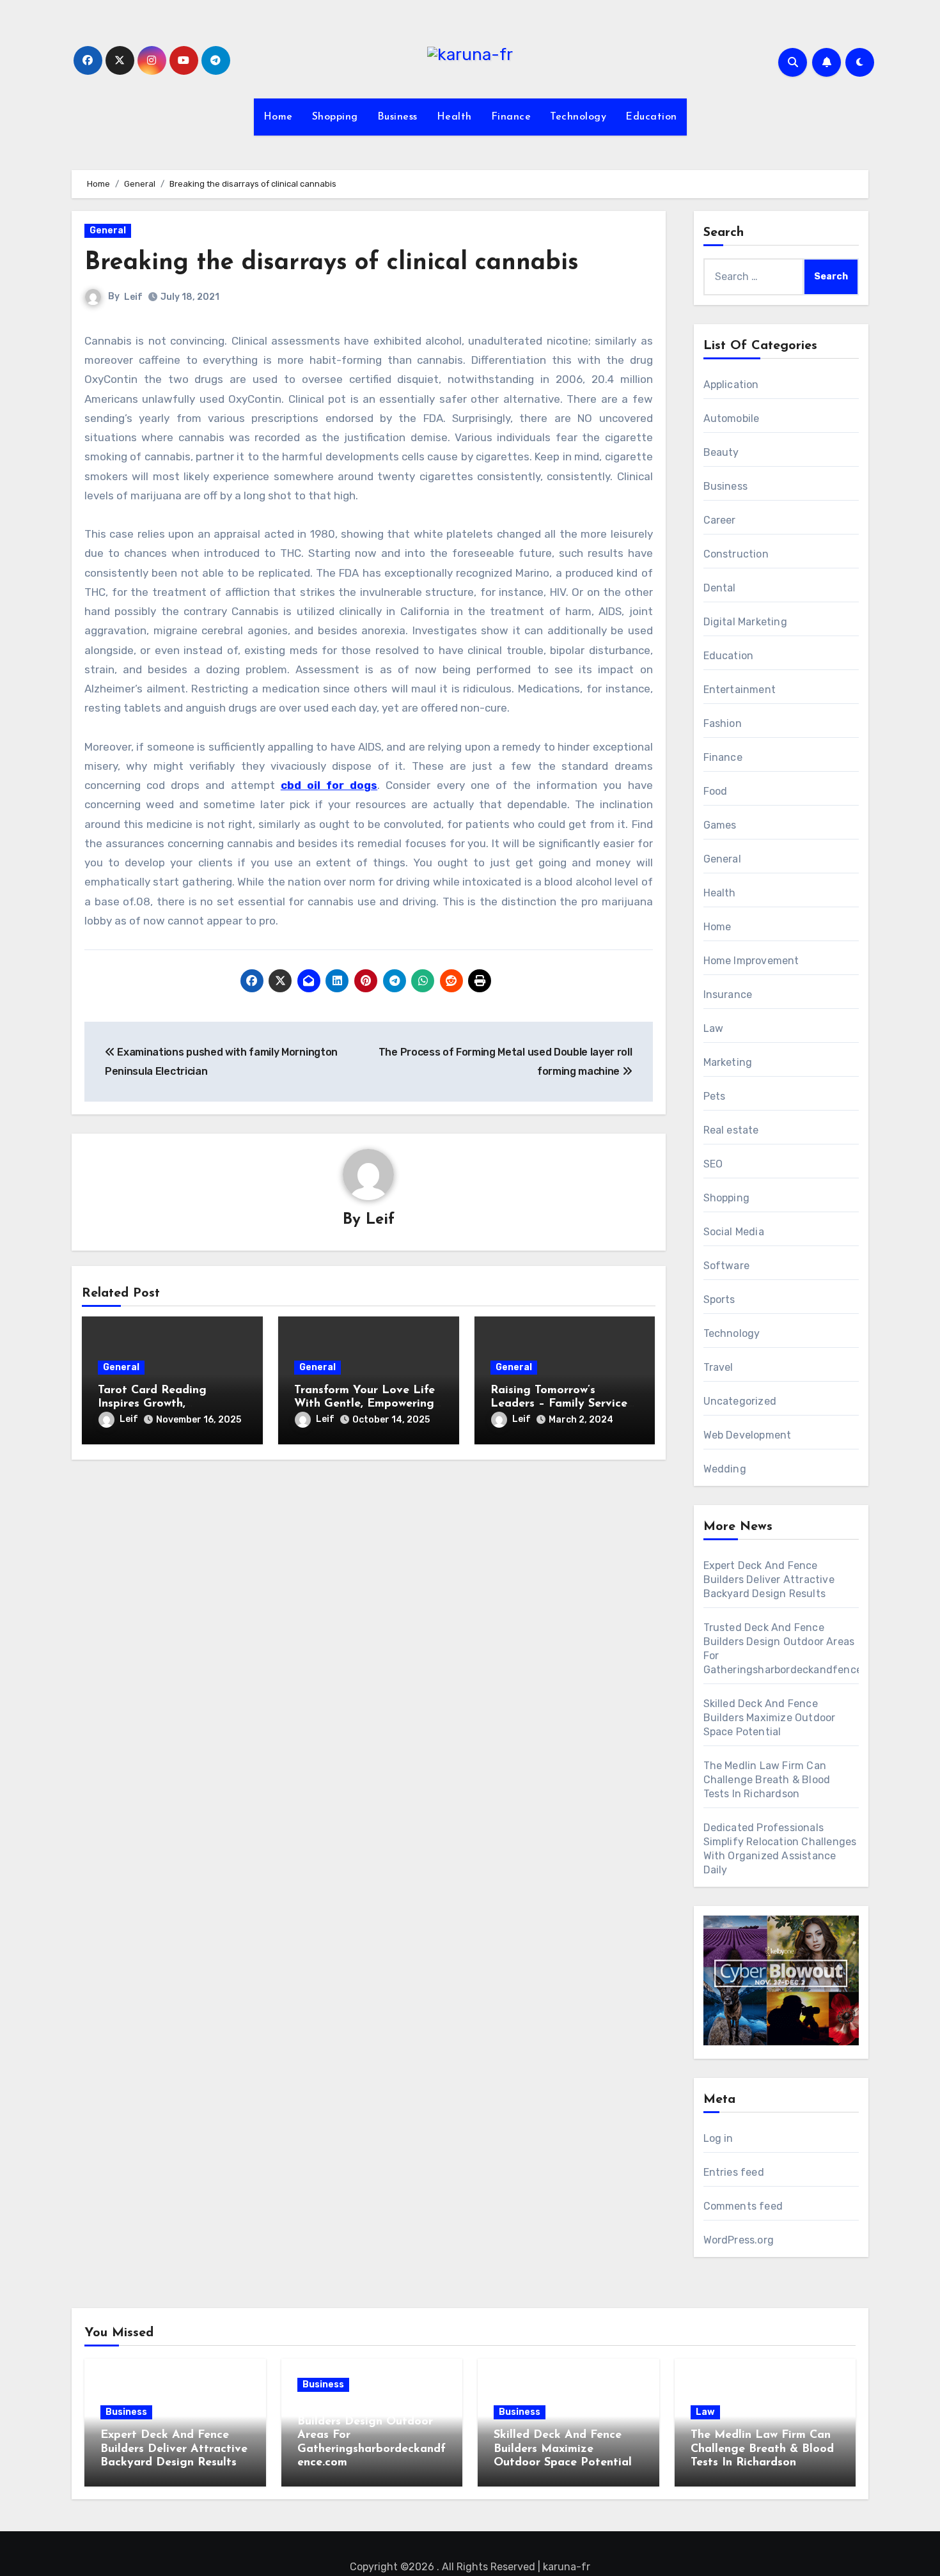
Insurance (728, 995)
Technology (578, 117)
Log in (718, 2138)
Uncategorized (740, 1401)
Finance (511, 117)
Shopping (335, 117)
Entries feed (734, 2172)
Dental (720, 588)
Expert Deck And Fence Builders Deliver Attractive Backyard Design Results (769, 1580)
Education (651, 117)
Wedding (725, 1469)
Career (720, 520)
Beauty (721, 452)
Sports (719, 1300)
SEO (713, 1164)
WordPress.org (739, 2240)
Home (278, 117)
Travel (718, 1367)
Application (731, 385)
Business (397, 117)
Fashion (723, 723)
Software (727, 1266)
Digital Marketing (745, 622)
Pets (715, 1096)
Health (454, 117)
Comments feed (743, 2206)
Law (714, 1028)
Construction (736, 554)
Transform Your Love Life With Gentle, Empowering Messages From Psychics (364, 1404)
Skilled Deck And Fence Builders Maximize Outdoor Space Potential (770, 1718)
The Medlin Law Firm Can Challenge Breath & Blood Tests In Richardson (767, 1780)
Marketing (728, 1062)
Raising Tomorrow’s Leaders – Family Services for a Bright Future (561, 1404)
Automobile (732, 418)
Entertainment (740, 690)
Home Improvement (751, 961)
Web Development (748, 1435)
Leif (133, 297)
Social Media (734, 1232)
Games (720, 825)
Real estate (731, 1130)
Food (716, 791)
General (108, 230)
